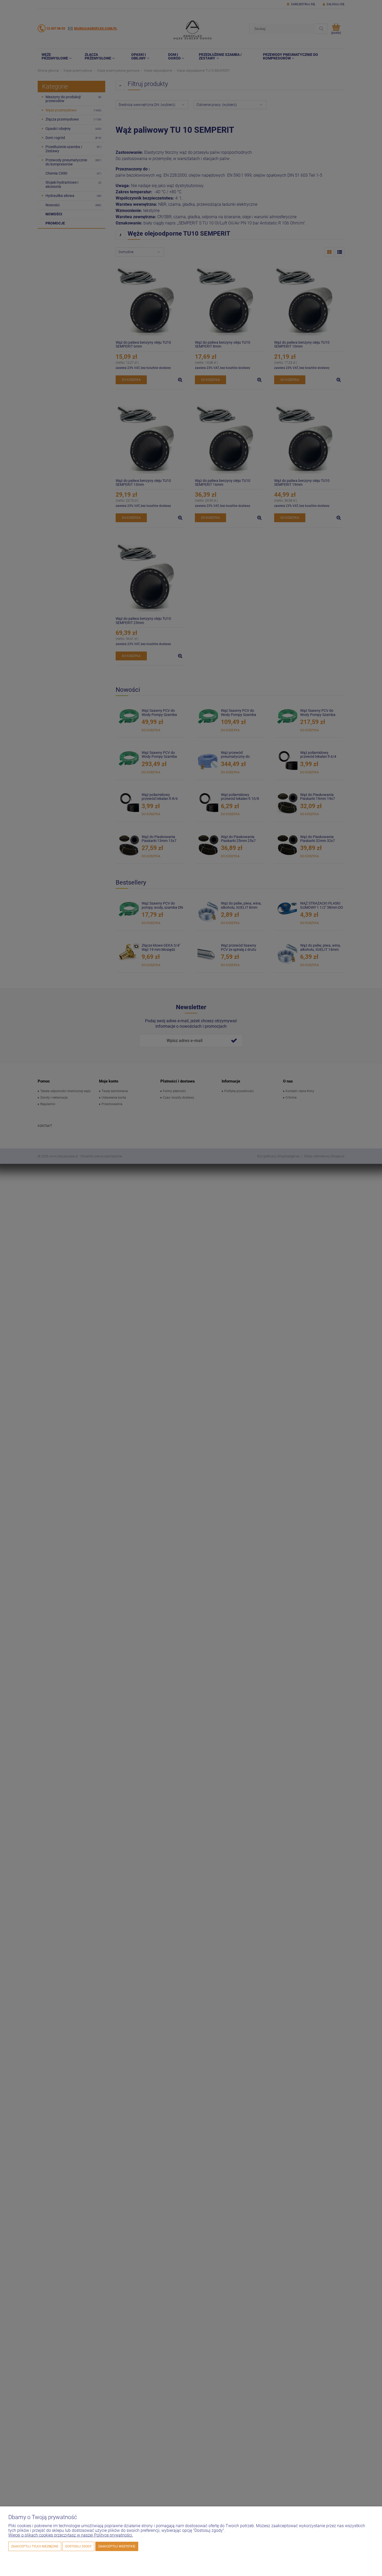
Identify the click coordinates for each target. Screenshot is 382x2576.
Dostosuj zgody (78, 2546)
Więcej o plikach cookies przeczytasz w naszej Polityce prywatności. (71, 2535)
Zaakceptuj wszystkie (117, 2546)
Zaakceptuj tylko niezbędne (35, 2546)
